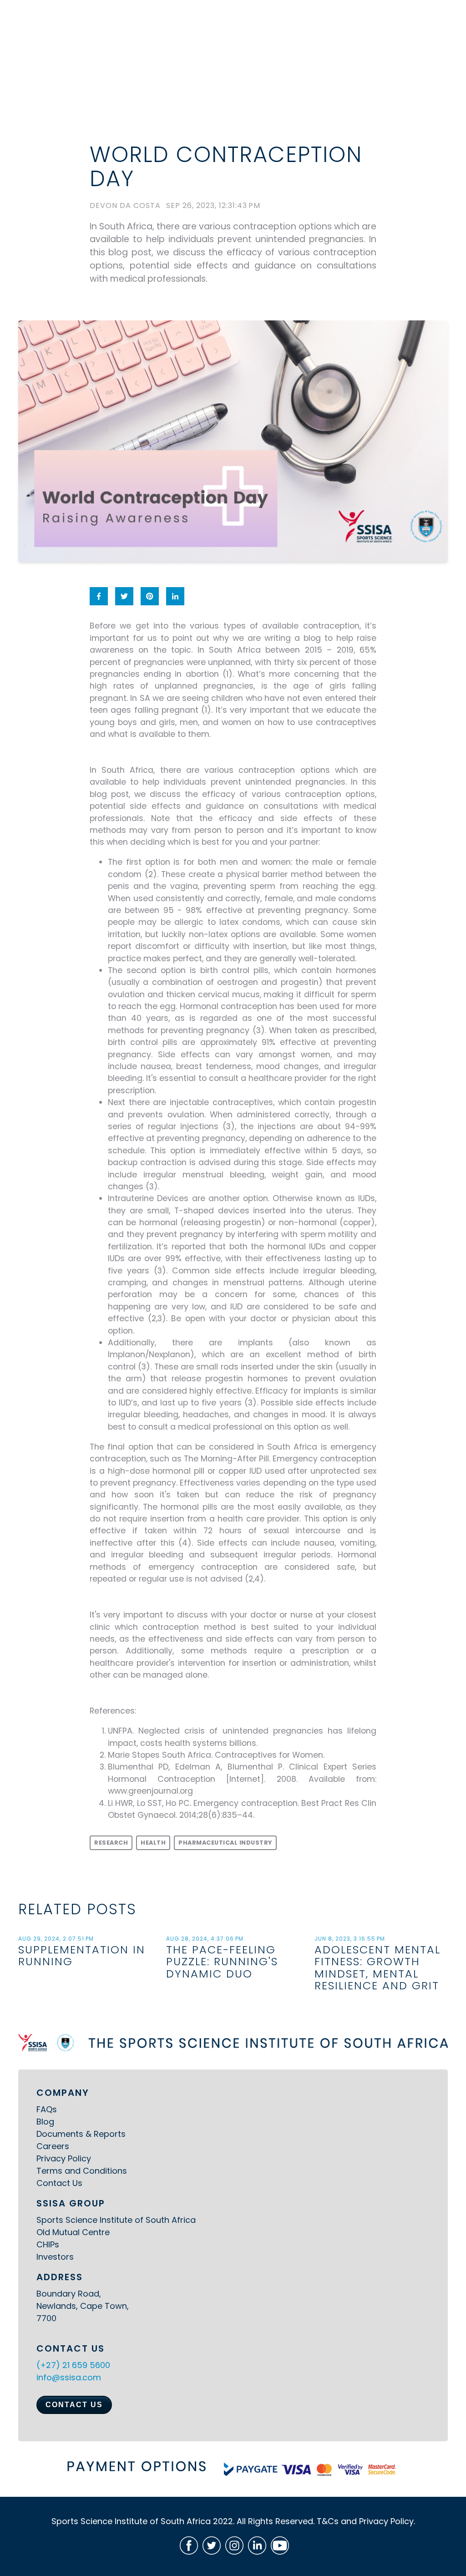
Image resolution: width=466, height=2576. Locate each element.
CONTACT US (74, 2405)
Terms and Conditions (82, 2171)
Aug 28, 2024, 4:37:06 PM (205, 1939)
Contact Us (59, 2183)
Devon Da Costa (125, 206)
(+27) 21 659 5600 (73, 2365)
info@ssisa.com (69, 2377)
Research (111, 1843)
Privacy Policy (64, 2158)
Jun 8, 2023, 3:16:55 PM (350, 1939)
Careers (53, 2146)
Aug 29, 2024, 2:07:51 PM (56, 1939)
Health (153, 1843)
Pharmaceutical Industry (225, 1843)
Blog (45, 2122)
